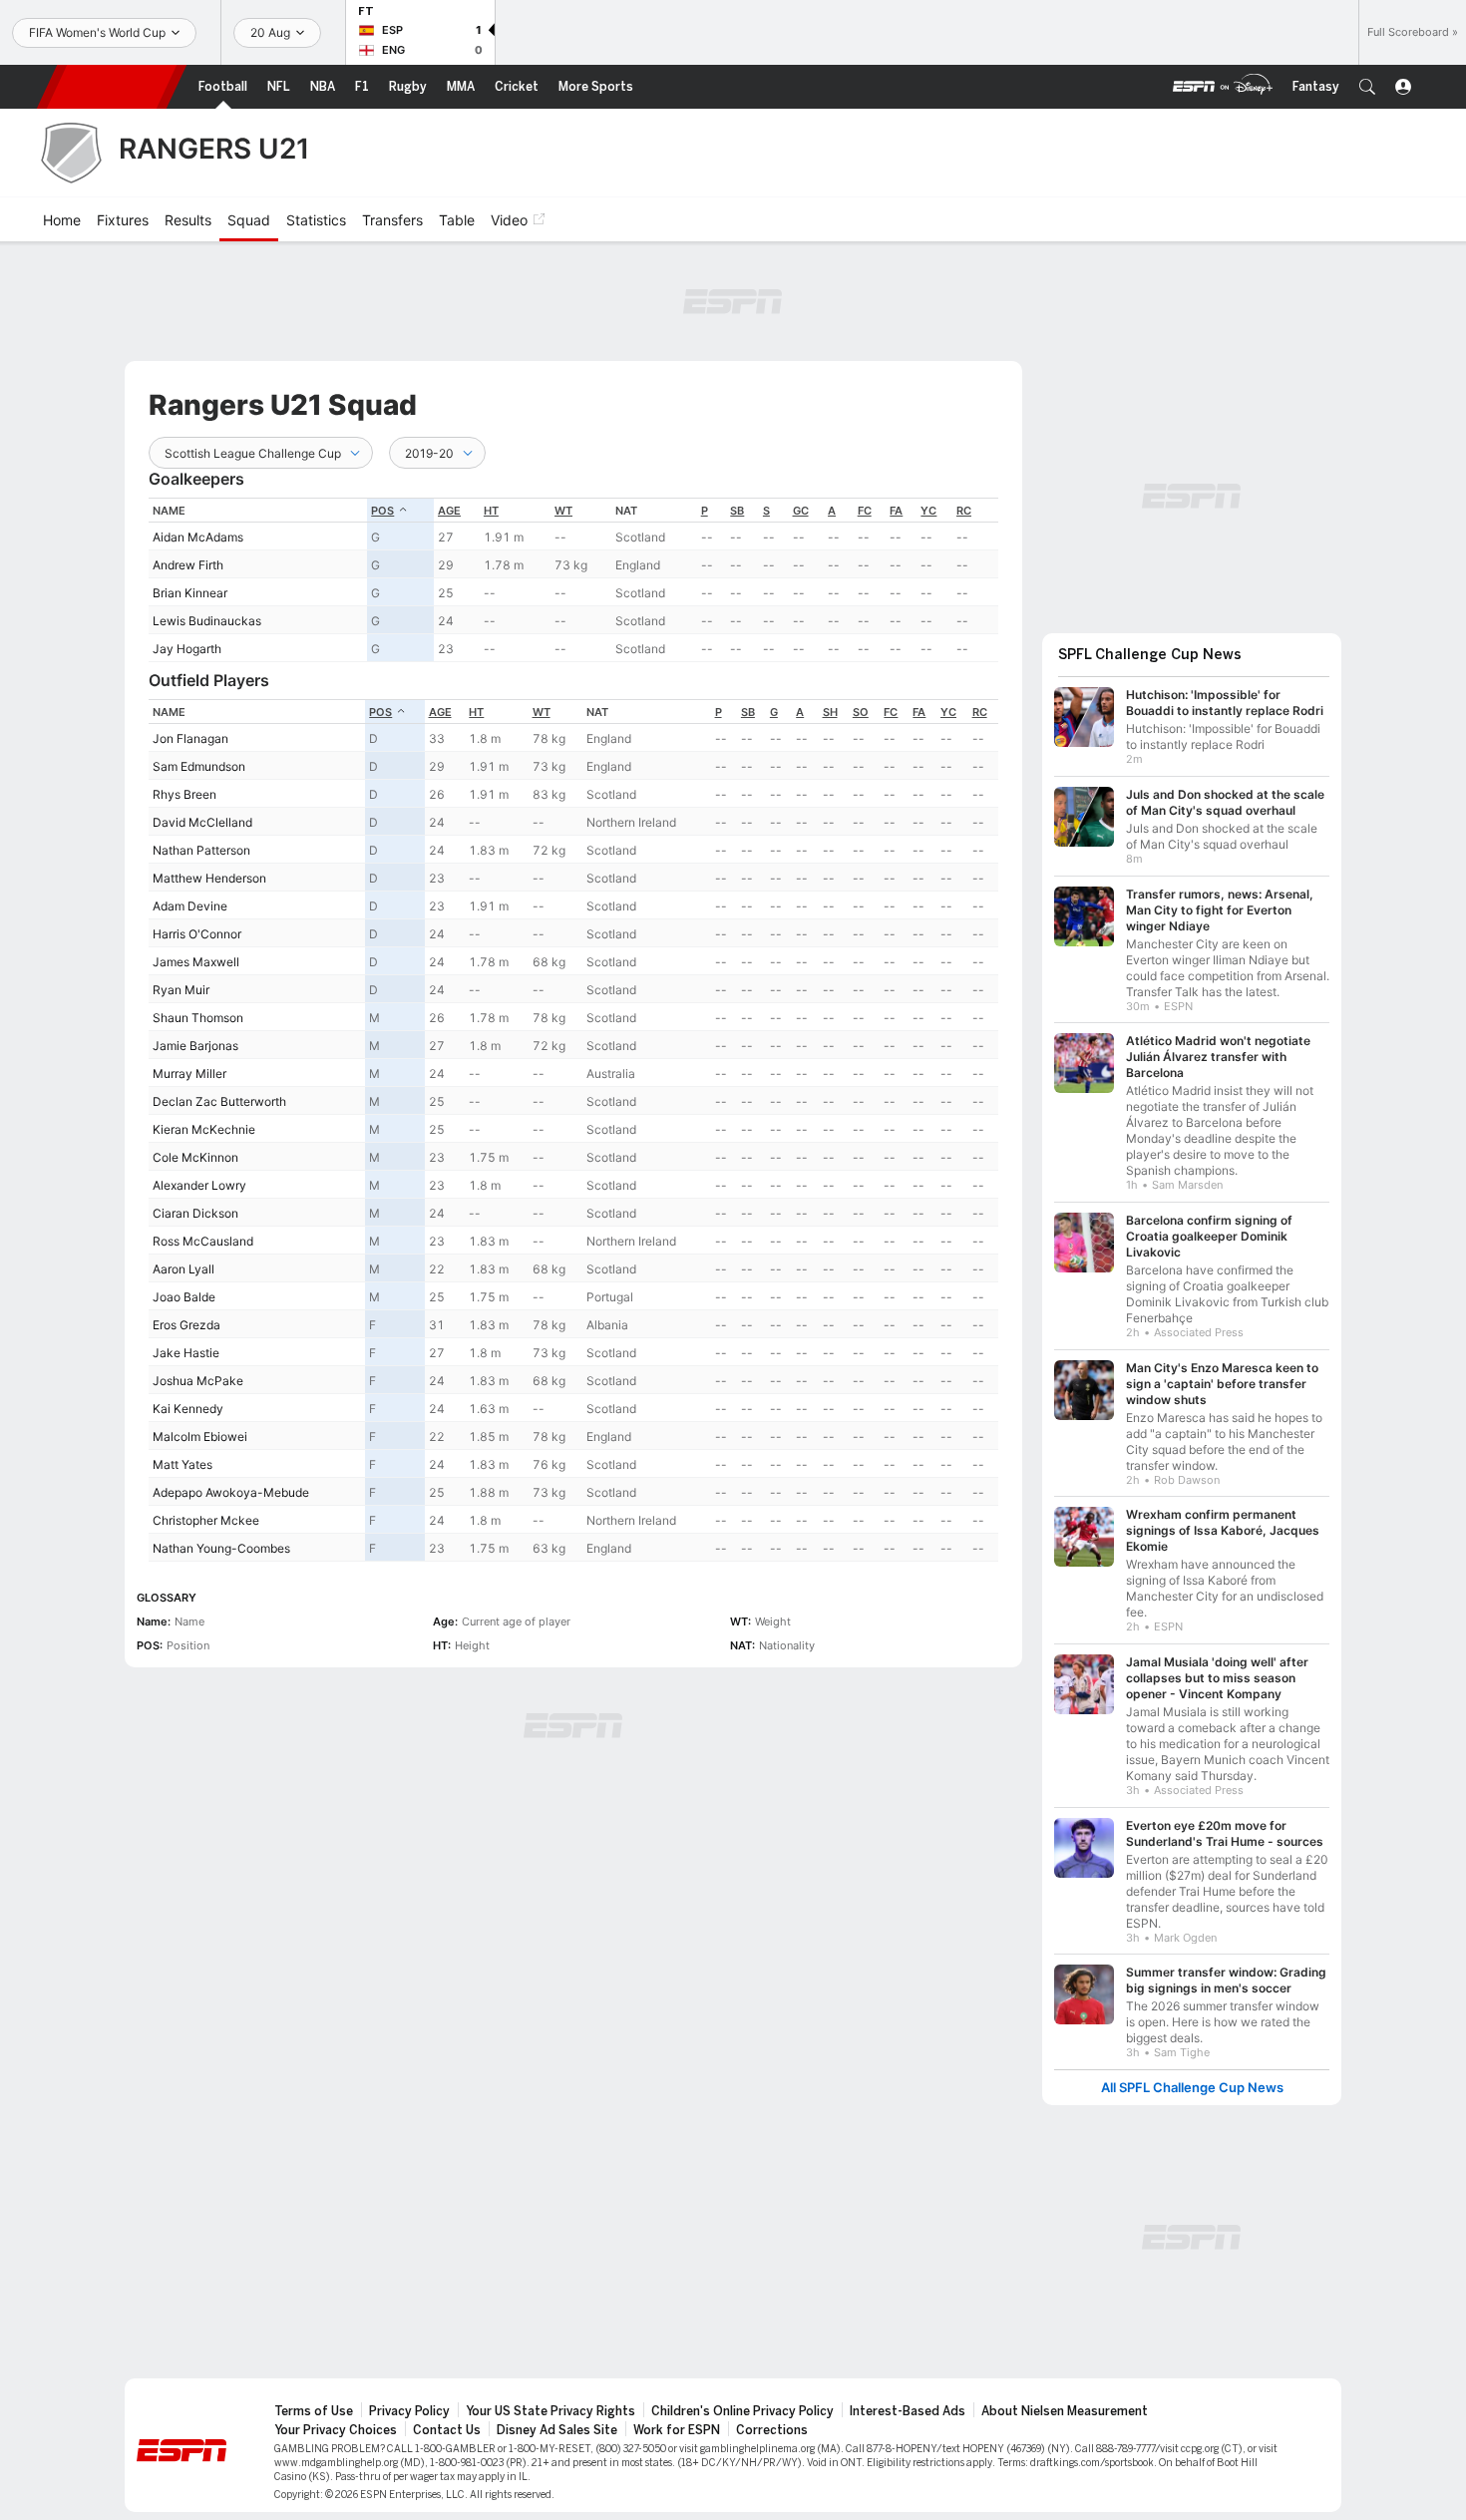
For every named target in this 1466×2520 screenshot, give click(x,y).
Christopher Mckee (206, 1520)
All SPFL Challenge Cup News (1192, 2088)
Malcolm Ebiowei (200, 1437)
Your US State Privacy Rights (550, 2411)
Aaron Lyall (183, 1269)
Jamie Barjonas (195, 1046)
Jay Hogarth (187, 649)
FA (896, 511)
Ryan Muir (181, 990)
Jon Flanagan (190, 738)
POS (382, 511)
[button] (1367, 87)
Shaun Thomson (198, 1018)
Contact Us (447, 2430)
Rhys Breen (184, 794)
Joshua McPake (198, 1381)
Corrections (772, 2430)
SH (830, 712)
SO (861, 712)
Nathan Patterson (201, 850)
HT (491, 511)
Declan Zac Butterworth (219, 1101)
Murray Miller (189, 1074)
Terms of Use (314, 2411)
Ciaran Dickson (195, 1213)
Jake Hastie (186, 1353)
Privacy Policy (409, 2411)
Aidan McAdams (198, 537)
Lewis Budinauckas (207, 621)
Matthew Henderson (209, 878)
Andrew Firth (188, 565)
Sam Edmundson (199, 766)
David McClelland (202, 822)
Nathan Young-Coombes (221, 1548)
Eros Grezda (186, 1325)
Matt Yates (183, 1464)
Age (449, 511)
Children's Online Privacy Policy (742, 2411)
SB (737, 511)
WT (563, 511)
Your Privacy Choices (336, 2430)
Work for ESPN (677, 2430)
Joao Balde (184, 1297)
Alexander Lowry (199, 1185)
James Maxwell (196, 962)
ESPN (112, 87)
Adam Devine (190, 906)
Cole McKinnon (195, 1157)
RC (964, 511)
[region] (573, 580)
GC (801, 511)
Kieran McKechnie (204, 1129)
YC (928, 511)
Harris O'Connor (197, 934)
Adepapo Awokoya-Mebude (231, 1492)
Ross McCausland (203, 1241)
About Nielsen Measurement (1065, 2411)
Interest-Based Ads (908, 2411)
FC (865, 511)
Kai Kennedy (188, 1409)
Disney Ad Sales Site (557, 2430)
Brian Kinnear (190, 593)
